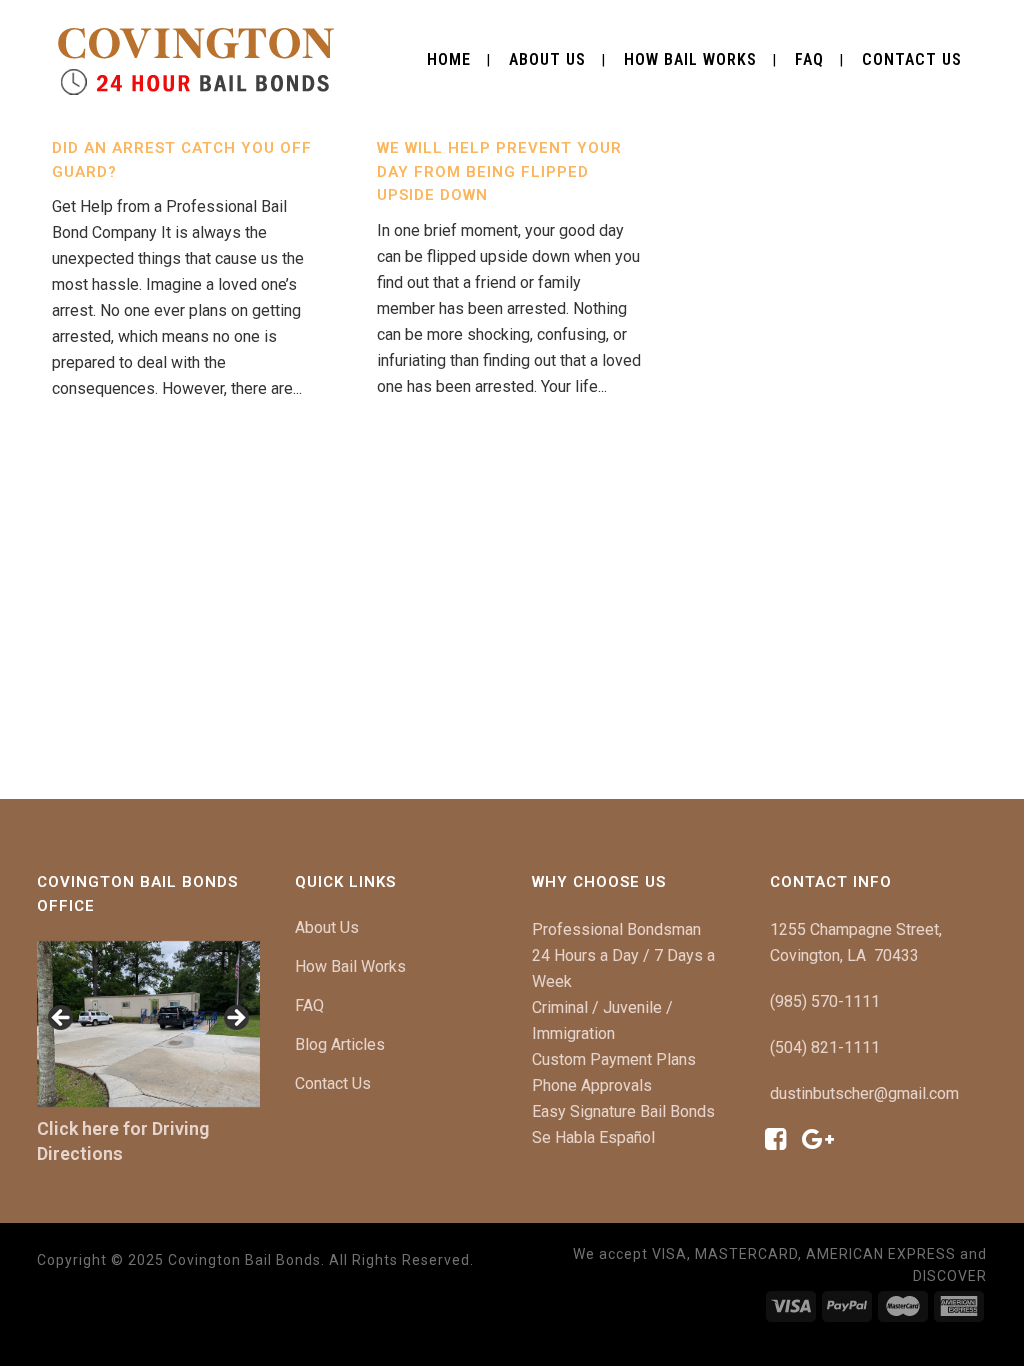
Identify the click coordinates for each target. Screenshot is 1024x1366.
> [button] (235, 1019)
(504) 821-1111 (825, 1047)
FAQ (309, 1005)
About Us (327, 927)
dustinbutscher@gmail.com (864, 1093)
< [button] (62, 1019)
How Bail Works (350, 966)
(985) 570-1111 (825, 1001)
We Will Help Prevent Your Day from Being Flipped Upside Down (499, 171)
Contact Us (333, 1083)
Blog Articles (340, 1044)
